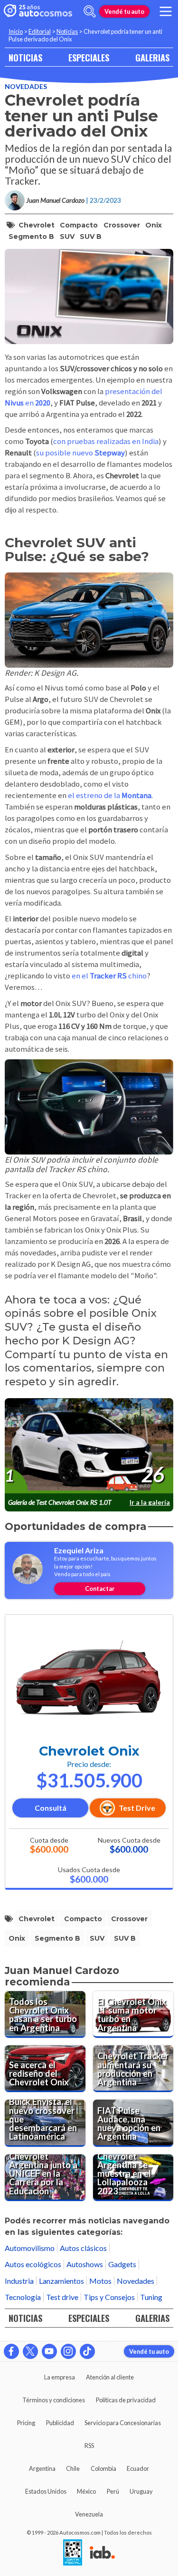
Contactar (100, 1589)
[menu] (166, 11)
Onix (154, 225)
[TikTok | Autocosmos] (87, 2351)
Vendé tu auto (124, 11)
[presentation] (89, 1446)
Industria (19, 2281)
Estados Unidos (46, 2491)
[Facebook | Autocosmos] (11, 2351)
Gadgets (122, 2264)
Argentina (42, 2468)
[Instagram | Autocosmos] (68, 2351)
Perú (113, 2491)
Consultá (51, 1808)
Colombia (103, 2468)
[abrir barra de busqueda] (90, 11)
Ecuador (138, 2468)
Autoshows (85, 2264)
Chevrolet (37, 225)
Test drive (62, 2297)
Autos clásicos (83, 2248)
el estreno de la (110, 795)
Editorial (40, 31)
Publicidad (60, 2423)
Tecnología (23, 2297)
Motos (100, 2281)
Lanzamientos (61, 2281)
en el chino (109, 976)
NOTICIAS (25, 57)
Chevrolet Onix (89, 1751)
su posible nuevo (80, 453)
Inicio (16, 31)
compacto (79, 225)
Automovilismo (30, 2248)
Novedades (26, 86)
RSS (89, 2446)
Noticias (67, 31)
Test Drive (137, 1808)
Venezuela (89, 2514)
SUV (67, 237)
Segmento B (31, 237)
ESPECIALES (89, 57)
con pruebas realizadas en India (106, 441)
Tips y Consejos (109, 2297)
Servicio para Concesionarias (123, 2423)
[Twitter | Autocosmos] (30, 2351)
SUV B (91, 237)
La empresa (60, 2377)
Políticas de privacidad (126, 2400)
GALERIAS (152, 57)
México (86, 2491)
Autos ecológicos (33, 2264)
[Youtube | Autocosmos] (49, 2351)
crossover (122, 225)
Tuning (151, 2297)
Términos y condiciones (54, 2400)
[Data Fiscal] (73, 2553)
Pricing (26, 2423)
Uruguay (141, 2491)
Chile (73, 2468)
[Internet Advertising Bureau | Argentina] (102, 2553)
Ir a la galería (150, 1502)
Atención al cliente (110, 2377)
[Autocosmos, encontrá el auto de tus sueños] (38, 11)
